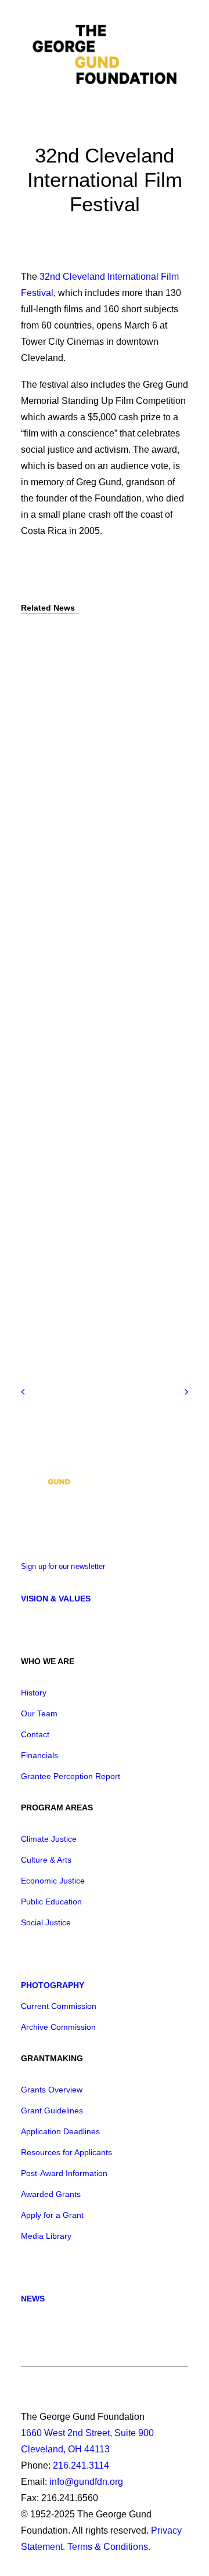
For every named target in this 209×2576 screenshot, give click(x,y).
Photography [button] (53, 1985)
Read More (40, 735)
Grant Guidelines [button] (52, 2110)
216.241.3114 (81, 2465)
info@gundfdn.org (86, 2482)
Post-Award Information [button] (64, 2173)
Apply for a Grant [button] (52, 2215)
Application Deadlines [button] (60, 2131)
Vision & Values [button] (56, 1599)
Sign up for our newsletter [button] (63, 1567)
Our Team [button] (39, 1713)
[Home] (63, 1480)
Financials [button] (39, 1755)
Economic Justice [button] (53, 1881)
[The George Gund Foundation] (105, 56)
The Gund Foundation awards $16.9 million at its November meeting (97, 1300)
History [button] (34, 1693)
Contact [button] (35, 1734)
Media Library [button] (46, 2236)
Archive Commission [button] (58, 2027)
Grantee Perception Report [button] (71, 1776)
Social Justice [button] (46, 1922)
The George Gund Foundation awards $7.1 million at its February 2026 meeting (101, 1000)
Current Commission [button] (59, 2006)
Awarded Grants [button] (51, 2194)
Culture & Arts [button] (46, 1860)
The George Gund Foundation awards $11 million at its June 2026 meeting (98, 690)
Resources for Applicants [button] (66, 2152)
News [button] (33, 2299)
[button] (182, 56)
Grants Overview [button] (52, 2090)
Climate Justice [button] (49, 1839)
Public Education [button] (51, 1902)
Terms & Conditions (108, 2547)
